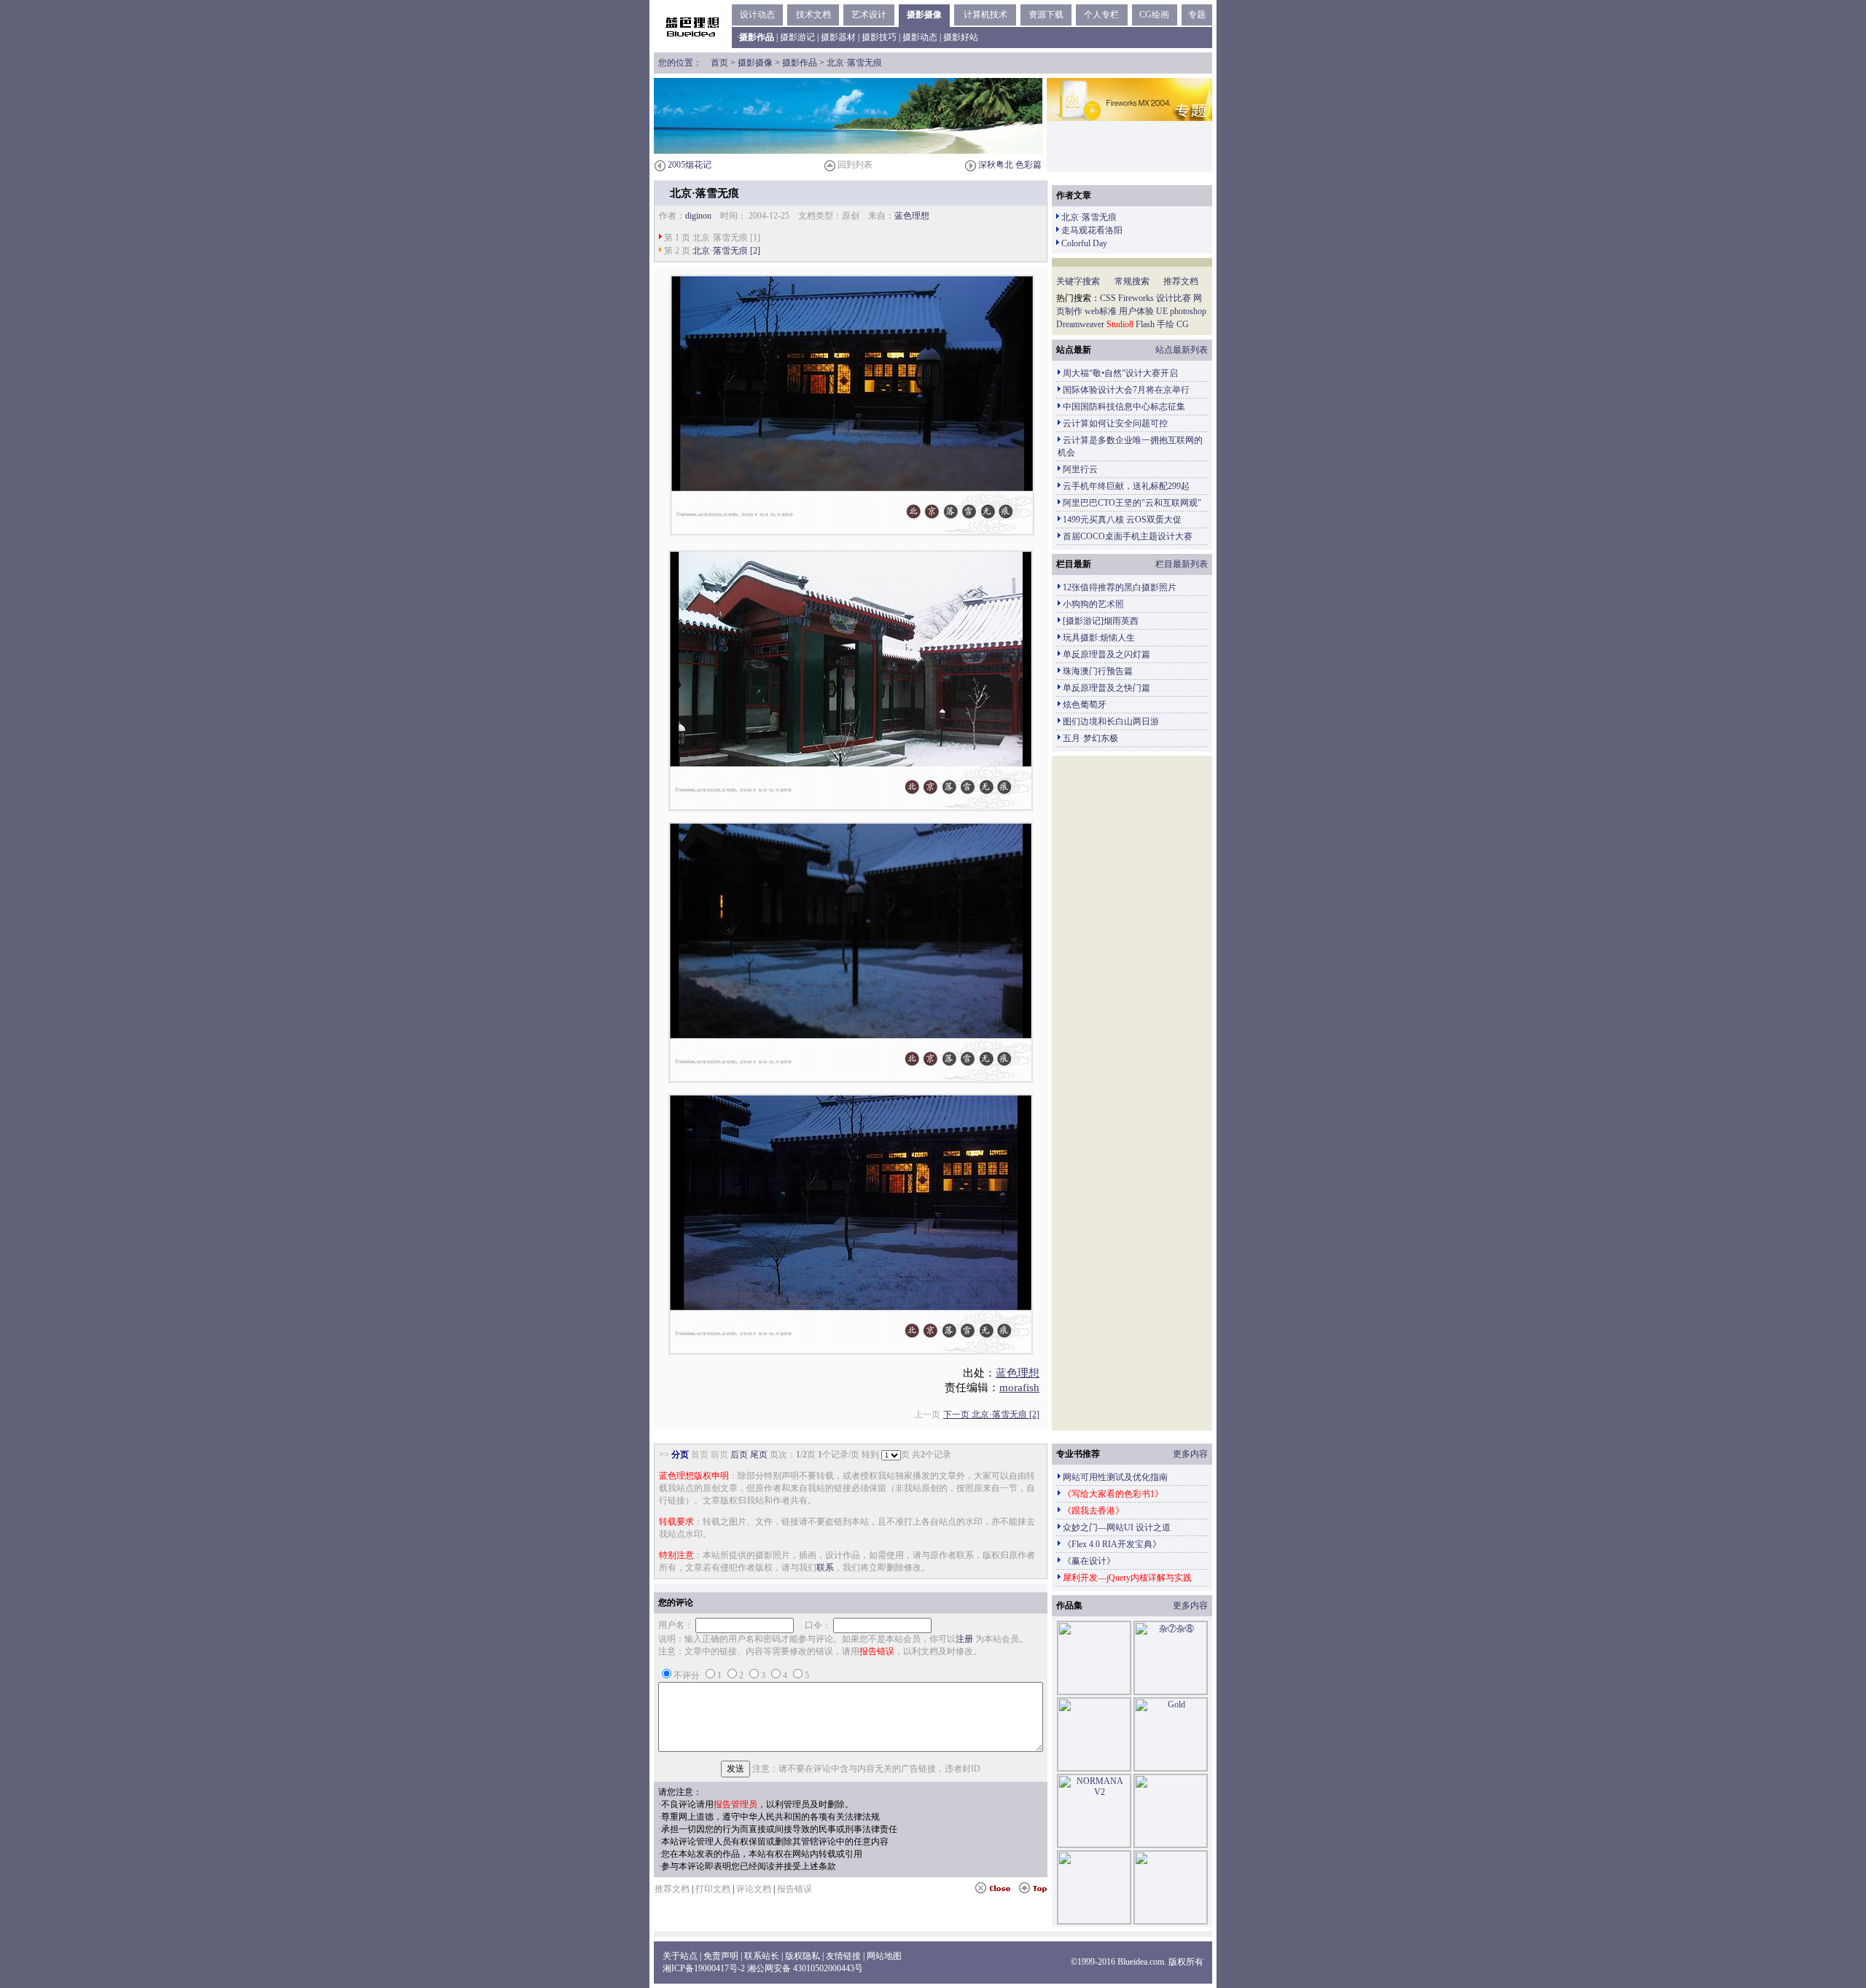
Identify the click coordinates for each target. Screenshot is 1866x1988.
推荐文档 (1181, 281)
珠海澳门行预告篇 (1098, 671)
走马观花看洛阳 (1092, 230)
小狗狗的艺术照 (1093, 604)
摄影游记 (797, 37)
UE (1162, 311)
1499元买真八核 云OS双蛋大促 (1122, 520)
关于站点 (680, 1956)
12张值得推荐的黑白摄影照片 (1120, 587)
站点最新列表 (1182, 350)
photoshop (1188, 311)
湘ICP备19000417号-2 (704, 1968)
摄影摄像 (924, 15)
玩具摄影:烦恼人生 (1099, 638)
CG (1183, 324)
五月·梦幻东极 (1090, 738)
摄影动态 (920, 37)
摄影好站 (961, 37)
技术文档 (813, 15)
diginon (698, 216)
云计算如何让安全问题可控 (1115, 423)
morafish (1019, 1388)
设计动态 (757, 15)
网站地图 (884, 1956)
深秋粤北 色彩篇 (1010, 165)
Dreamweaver (1080, 324)
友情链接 (843, 1956)
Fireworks (1136, 298)
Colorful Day (1084, 243)
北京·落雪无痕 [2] (726, 251)
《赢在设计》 (1089, 1561)
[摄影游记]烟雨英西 (1101, 621)
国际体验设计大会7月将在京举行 (1126, 390)
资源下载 (1046, 15)
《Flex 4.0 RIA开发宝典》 (1112, 1544)
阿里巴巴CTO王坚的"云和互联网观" (1132, 503)
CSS (1108, 298)
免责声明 (721, 1956)
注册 (964, 1639)
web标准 (1101, 311)
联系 (825, 1568)
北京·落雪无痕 (1089, 217)
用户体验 (1136, 311)
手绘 (1166, 324)
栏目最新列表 (1182, 564)
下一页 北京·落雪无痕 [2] (991, 1414)
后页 (739, 1455)
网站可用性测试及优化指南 (1115, 1477)
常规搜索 (1132, 281)
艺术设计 (869, 15)
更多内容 (1190, 1454)
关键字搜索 (1078, 281)
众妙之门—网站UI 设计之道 (1117, 1527)
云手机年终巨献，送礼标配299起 (1126, 486)
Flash (1145, 324)
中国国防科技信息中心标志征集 (1124, 407)
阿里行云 (1080, 469)
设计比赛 (1174, 298)
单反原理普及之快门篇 (1106, 688)
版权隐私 (803, 1956)
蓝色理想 (912, 216)
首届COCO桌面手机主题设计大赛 (1128, 536)
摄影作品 (800, 63)
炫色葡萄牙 (1085, 705)
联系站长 (762, 1956)
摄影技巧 (879, 37)
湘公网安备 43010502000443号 (805, 1968)
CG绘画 (1154, 15)
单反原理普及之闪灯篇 (1106, 654)
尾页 (759, 1455)
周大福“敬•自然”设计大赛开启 (1120, 373)
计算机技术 (985, 15)
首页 (719, 63)
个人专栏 (1101, 15)
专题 (1197, 15)
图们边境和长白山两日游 (1111, 721)
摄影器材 (838, 37)
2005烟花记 (690, 165)
